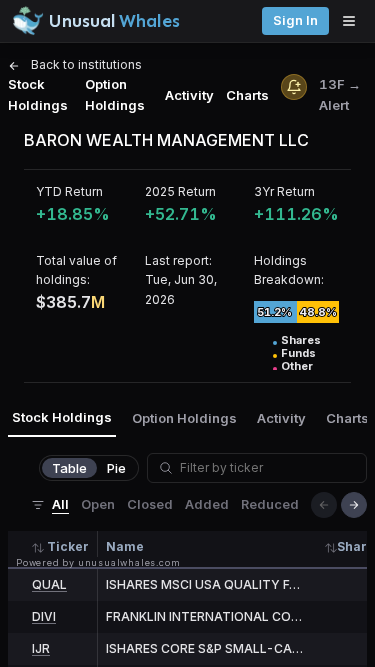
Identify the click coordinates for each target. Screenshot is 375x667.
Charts (247, 95)
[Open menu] (354, 21)
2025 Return (180, 191)
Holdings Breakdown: (289, 270)
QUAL (49, 584)
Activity (189, 95)
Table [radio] (69, 468)
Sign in (295, 20)
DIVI (44, 616)
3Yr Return (284, 191)
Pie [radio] (116, 468)
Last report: (178, 260)
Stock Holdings (38, 94)
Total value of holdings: (76, 270)
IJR (41, 648)
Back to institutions (85, 64)
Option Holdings (115, 94)
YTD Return (69, 191)
